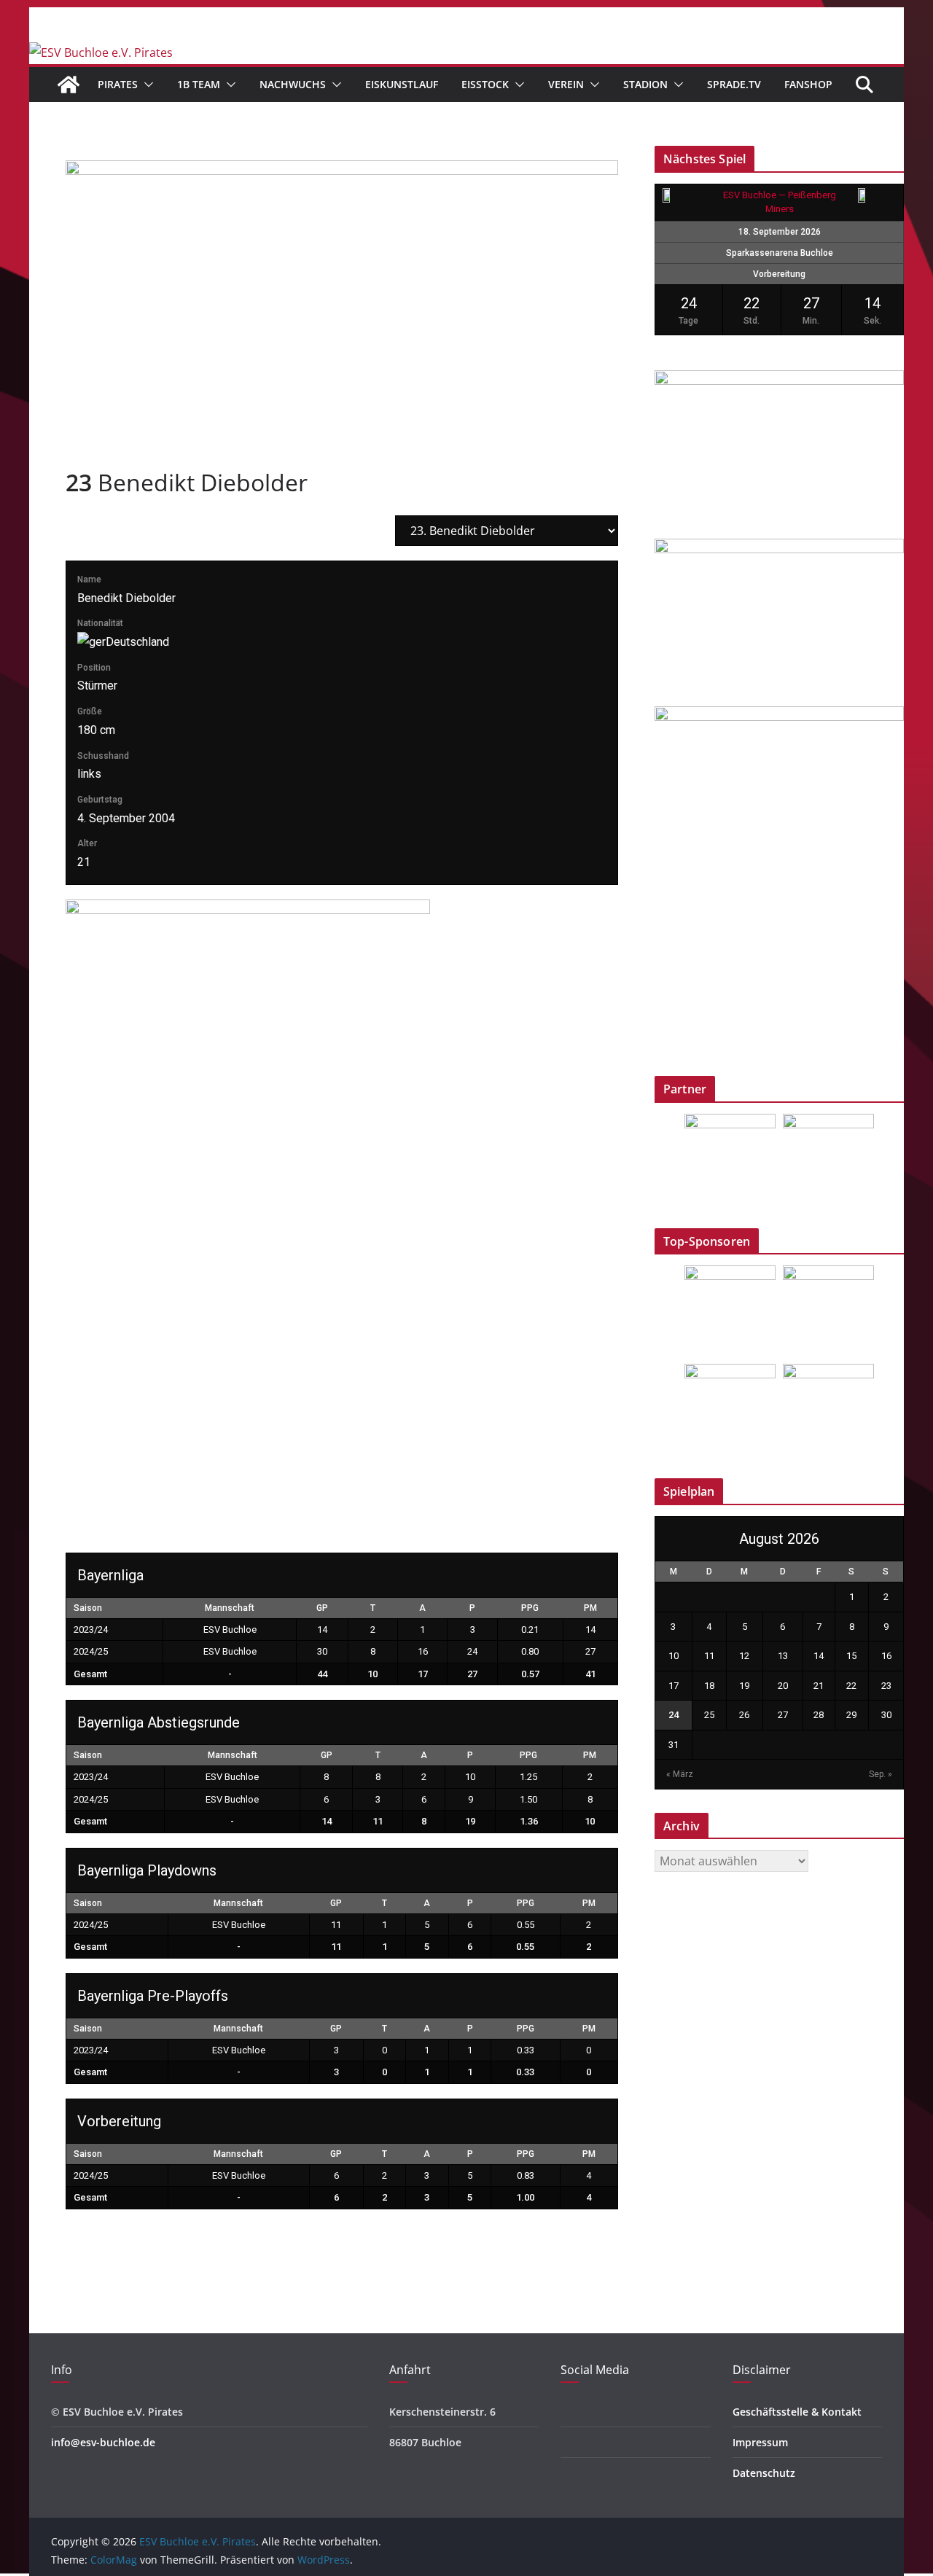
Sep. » (881, 1774)
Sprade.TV (734, 84)
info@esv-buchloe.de (103, 2442)
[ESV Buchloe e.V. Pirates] (101, 52)
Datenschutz (764, 2473)
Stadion (645, 84)
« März (680, 1774)
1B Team (199, 84)
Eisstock (485, 84)
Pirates (118, 84)
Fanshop (808, 84)
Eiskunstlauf (402, 84)
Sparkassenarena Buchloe (780, 253)
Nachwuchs (293, 84)
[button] (146, 85)
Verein (566, 84)
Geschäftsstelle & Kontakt (797, 2412)
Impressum (760, 2442)
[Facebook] (565, 2412)
